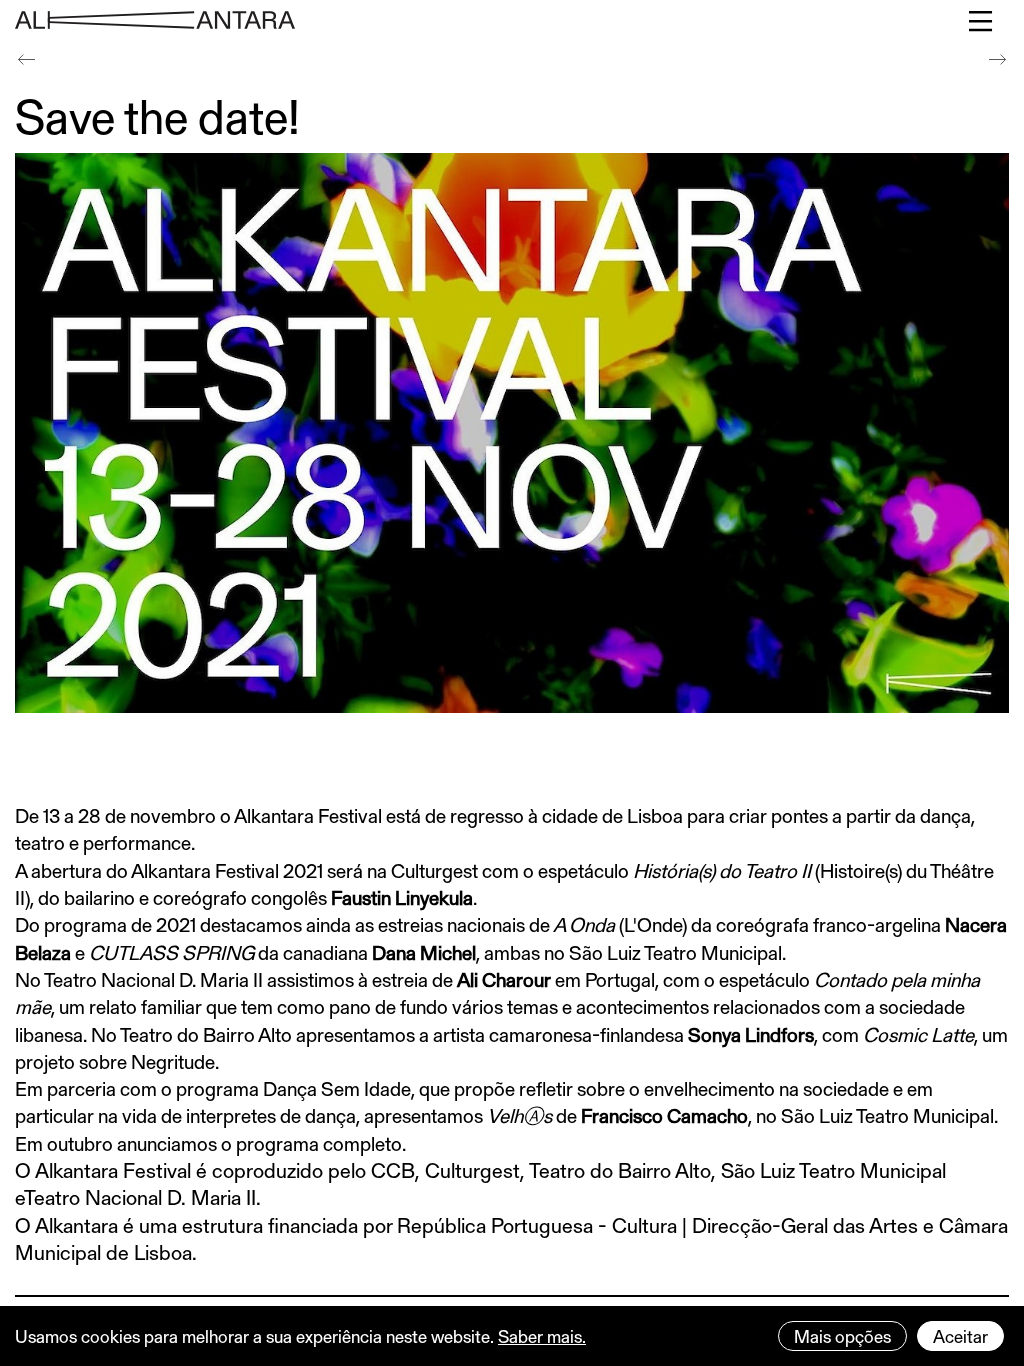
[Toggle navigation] (981, 21)
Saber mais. (542, 1336)
